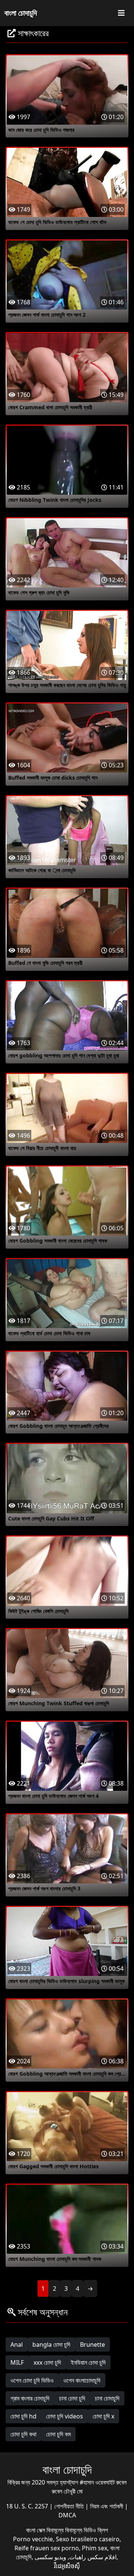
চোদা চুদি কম (58, 2434)
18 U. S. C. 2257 (28, 2506)
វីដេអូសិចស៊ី (67, 2566)
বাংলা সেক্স (36, 2530)
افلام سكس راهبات (93, 2557)
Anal (17, 2344)
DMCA (67, 2515)
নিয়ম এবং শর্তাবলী (107, 2506)
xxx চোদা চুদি (47, 2362)
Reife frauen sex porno (47, 2548)
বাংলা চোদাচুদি (21, 13)
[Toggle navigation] (121, 13)
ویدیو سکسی (50, 2557)
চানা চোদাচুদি (107, 2398)
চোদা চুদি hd (23, 2416)
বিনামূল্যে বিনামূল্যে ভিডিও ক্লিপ (77, 2530)
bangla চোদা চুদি (51, 2344)
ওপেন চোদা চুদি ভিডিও (32, 2380)
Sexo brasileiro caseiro (88, 2539)
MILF (17, 2362)
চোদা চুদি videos (65, 2416)
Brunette (92, 2344)
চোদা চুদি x (103, 2416)
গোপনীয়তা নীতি (70, 2506)
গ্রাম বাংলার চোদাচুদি (30, 2398)
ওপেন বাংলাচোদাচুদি (82, 2380)
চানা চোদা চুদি (72, 2398)
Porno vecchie (33, 2539)
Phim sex (95, 2548)
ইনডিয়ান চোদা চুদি (88, 2362)
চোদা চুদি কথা (23, 2434)
